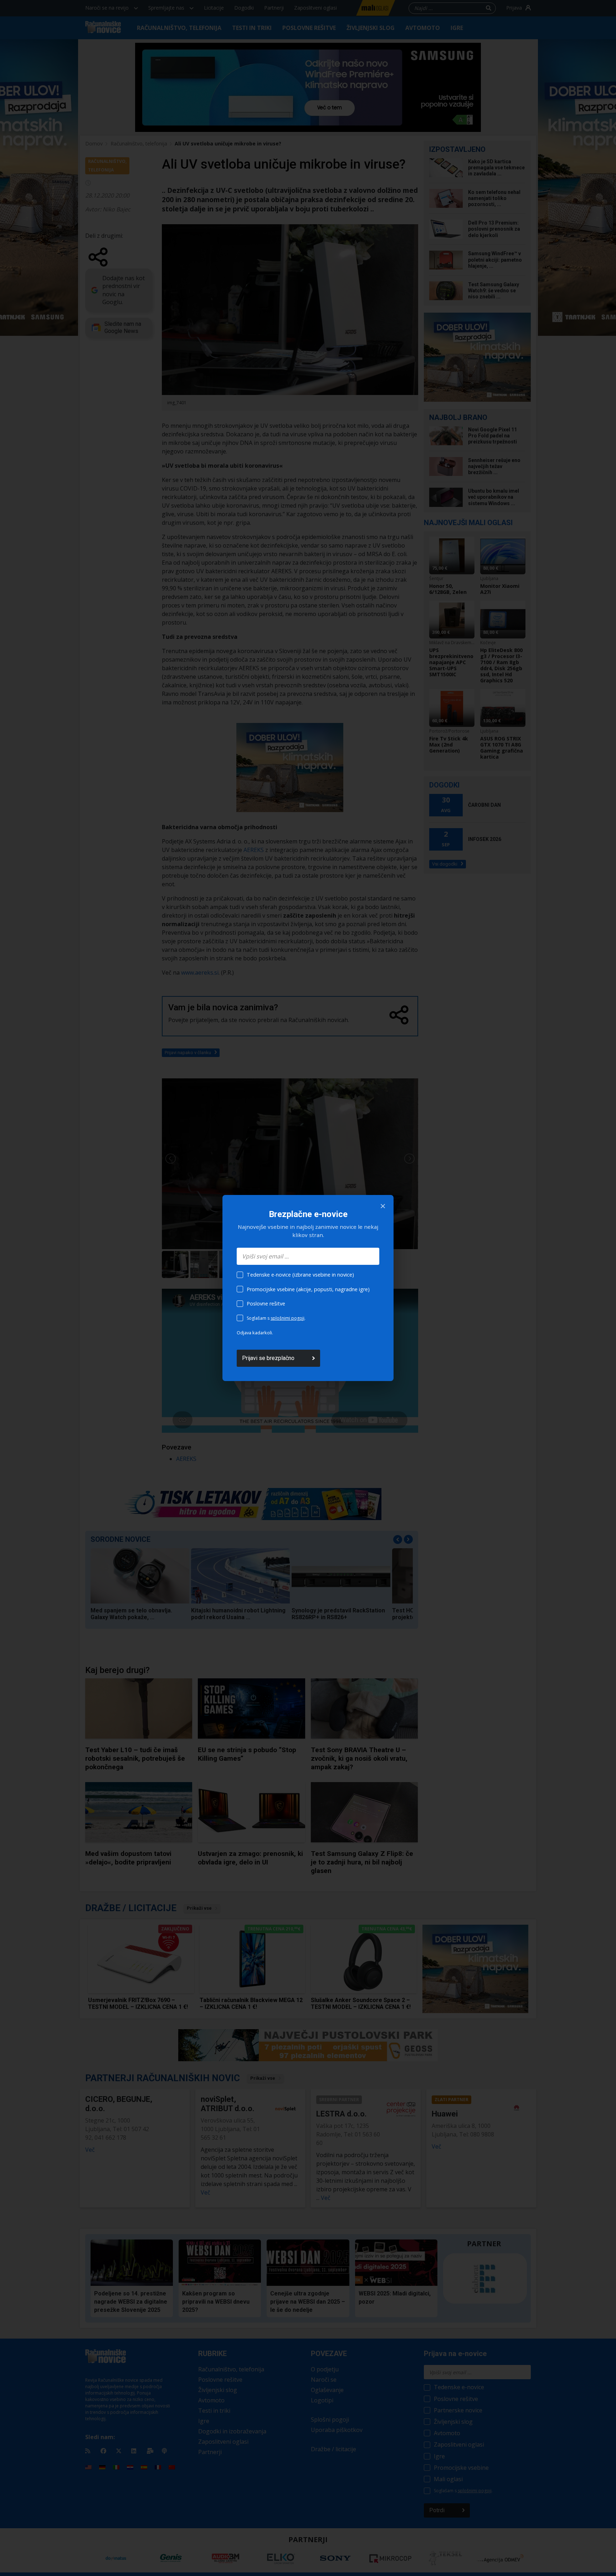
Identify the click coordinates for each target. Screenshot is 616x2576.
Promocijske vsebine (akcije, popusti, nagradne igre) (308, 1289)
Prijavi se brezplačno (268, 1358)
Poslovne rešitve (266, 1304)
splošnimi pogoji (288, 1318)
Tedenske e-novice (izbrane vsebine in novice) (300, 1275)
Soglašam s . (276, 1318)
